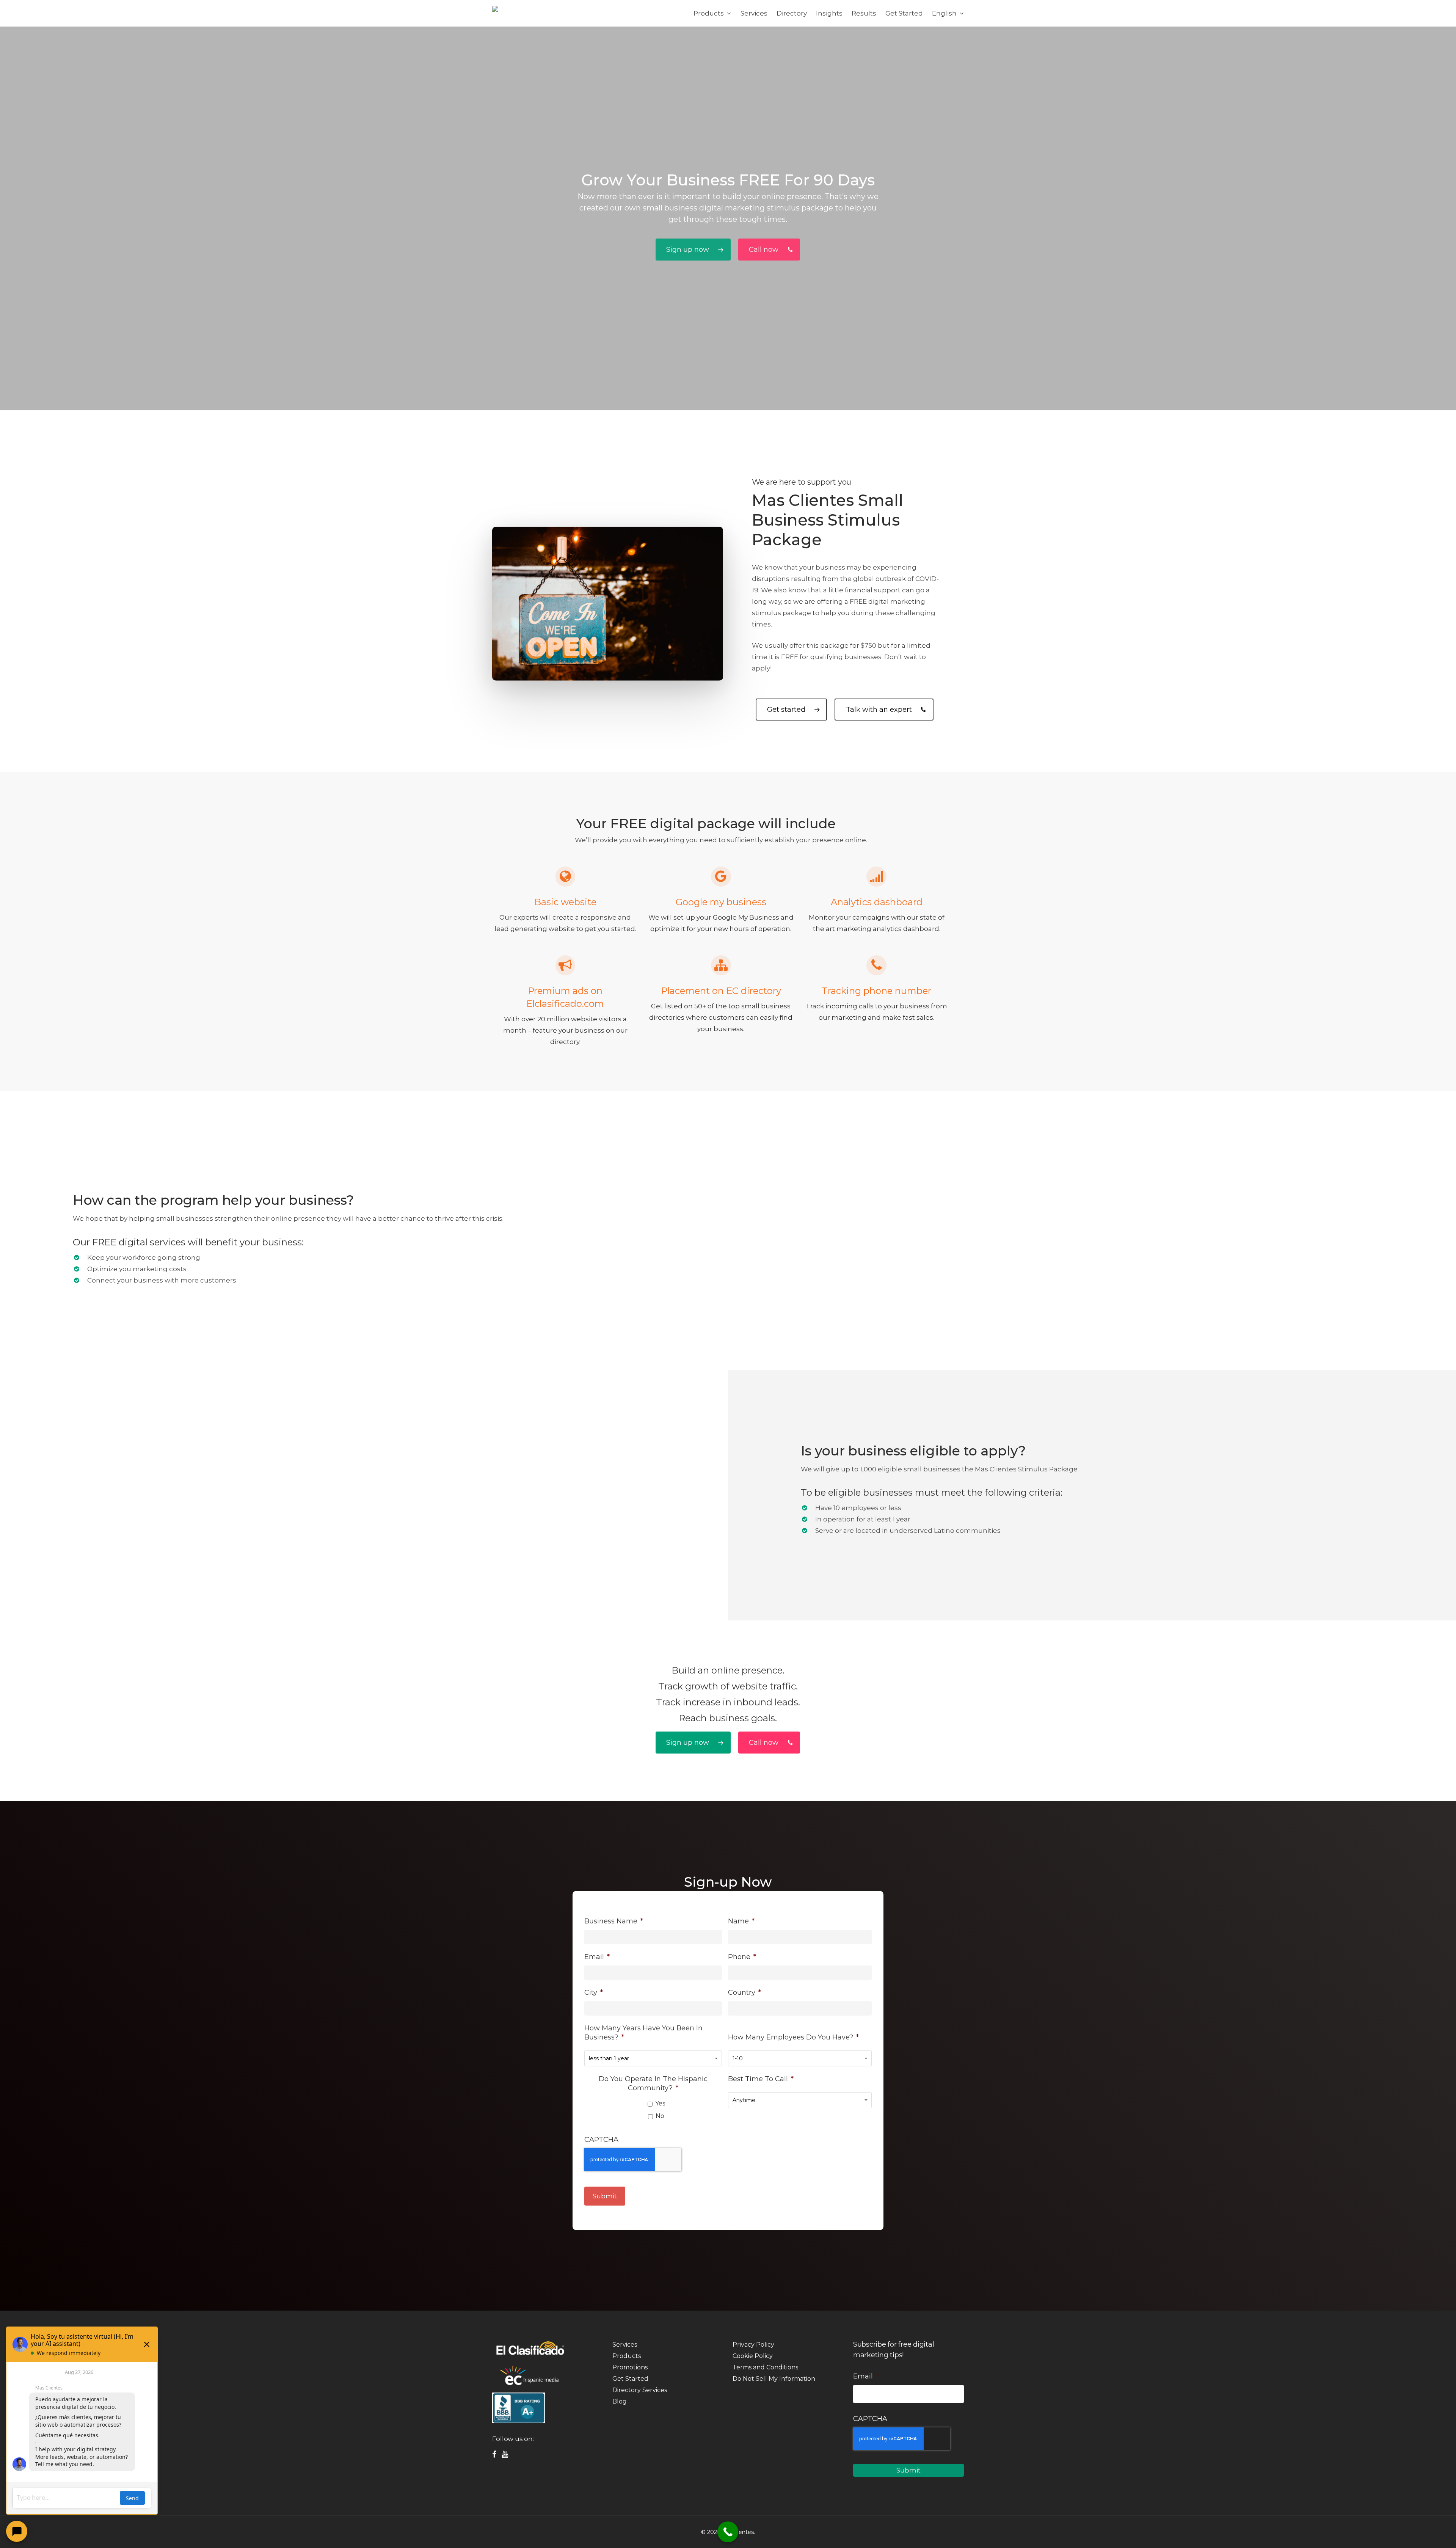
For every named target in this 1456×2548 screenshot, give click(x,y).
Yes (660, 2103)
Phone (742, 1957)
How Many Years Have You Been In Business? (643, 2033)
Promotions (630, 2367)
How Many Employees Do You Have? (793, 2037)
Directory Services (640, 2390)
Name (741, 1921)
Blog (620, 2401)
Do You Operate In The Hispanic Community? (653, 2083)
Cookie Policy (753, 2356)
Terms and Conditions (765, 2367)
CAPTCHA (601, 2140)
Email (597, 1957)
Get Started (630, 2379)
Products (627, 2356)
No (660, 2116)
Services (625, 2345)
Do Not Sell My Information (774, 2379)
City (594, 1992)
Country (744, 1992)
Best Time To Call (761, 2079)
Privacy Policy (753, 2345)
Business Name (614, 1921)
